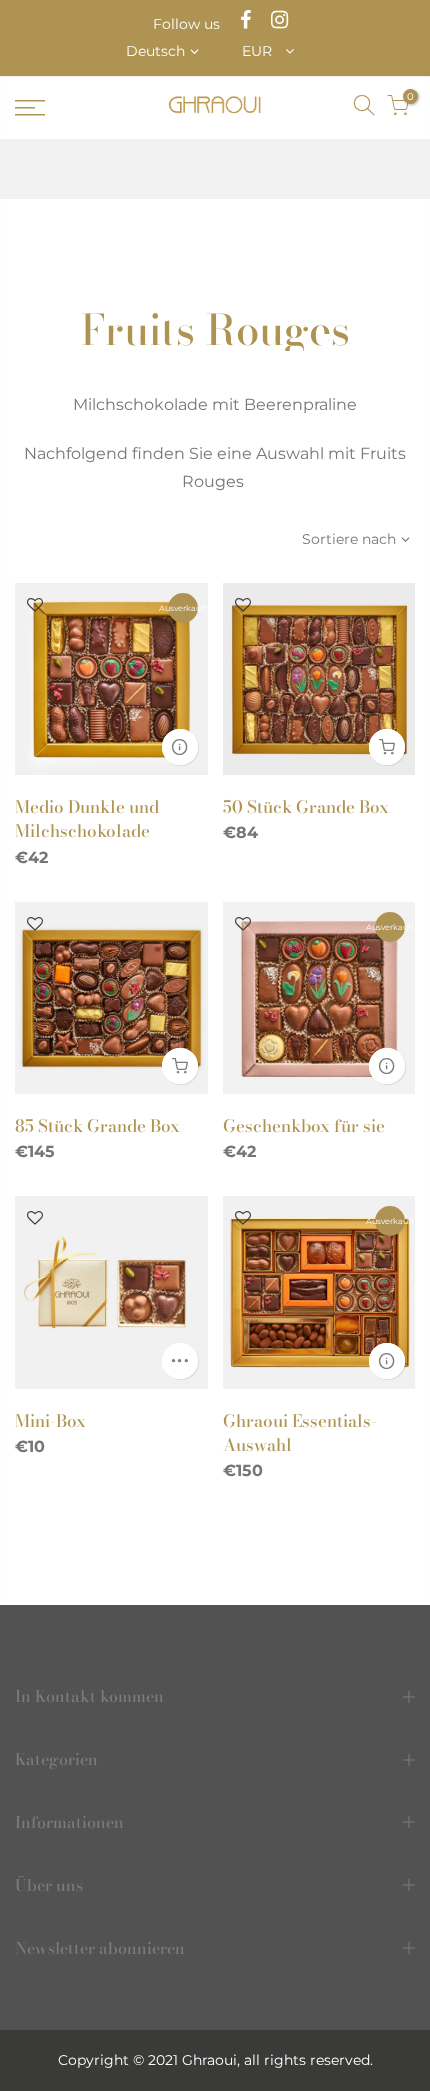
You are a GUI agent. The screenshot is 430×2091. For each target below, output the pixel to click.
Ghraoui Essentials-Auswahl (300, 1433)
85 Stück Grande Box (97, 1126)
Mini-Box (50, 1421)
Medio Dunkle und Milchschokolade (87, 819)
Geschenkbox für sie (304, 1126)
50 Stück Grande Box (306, 807)
